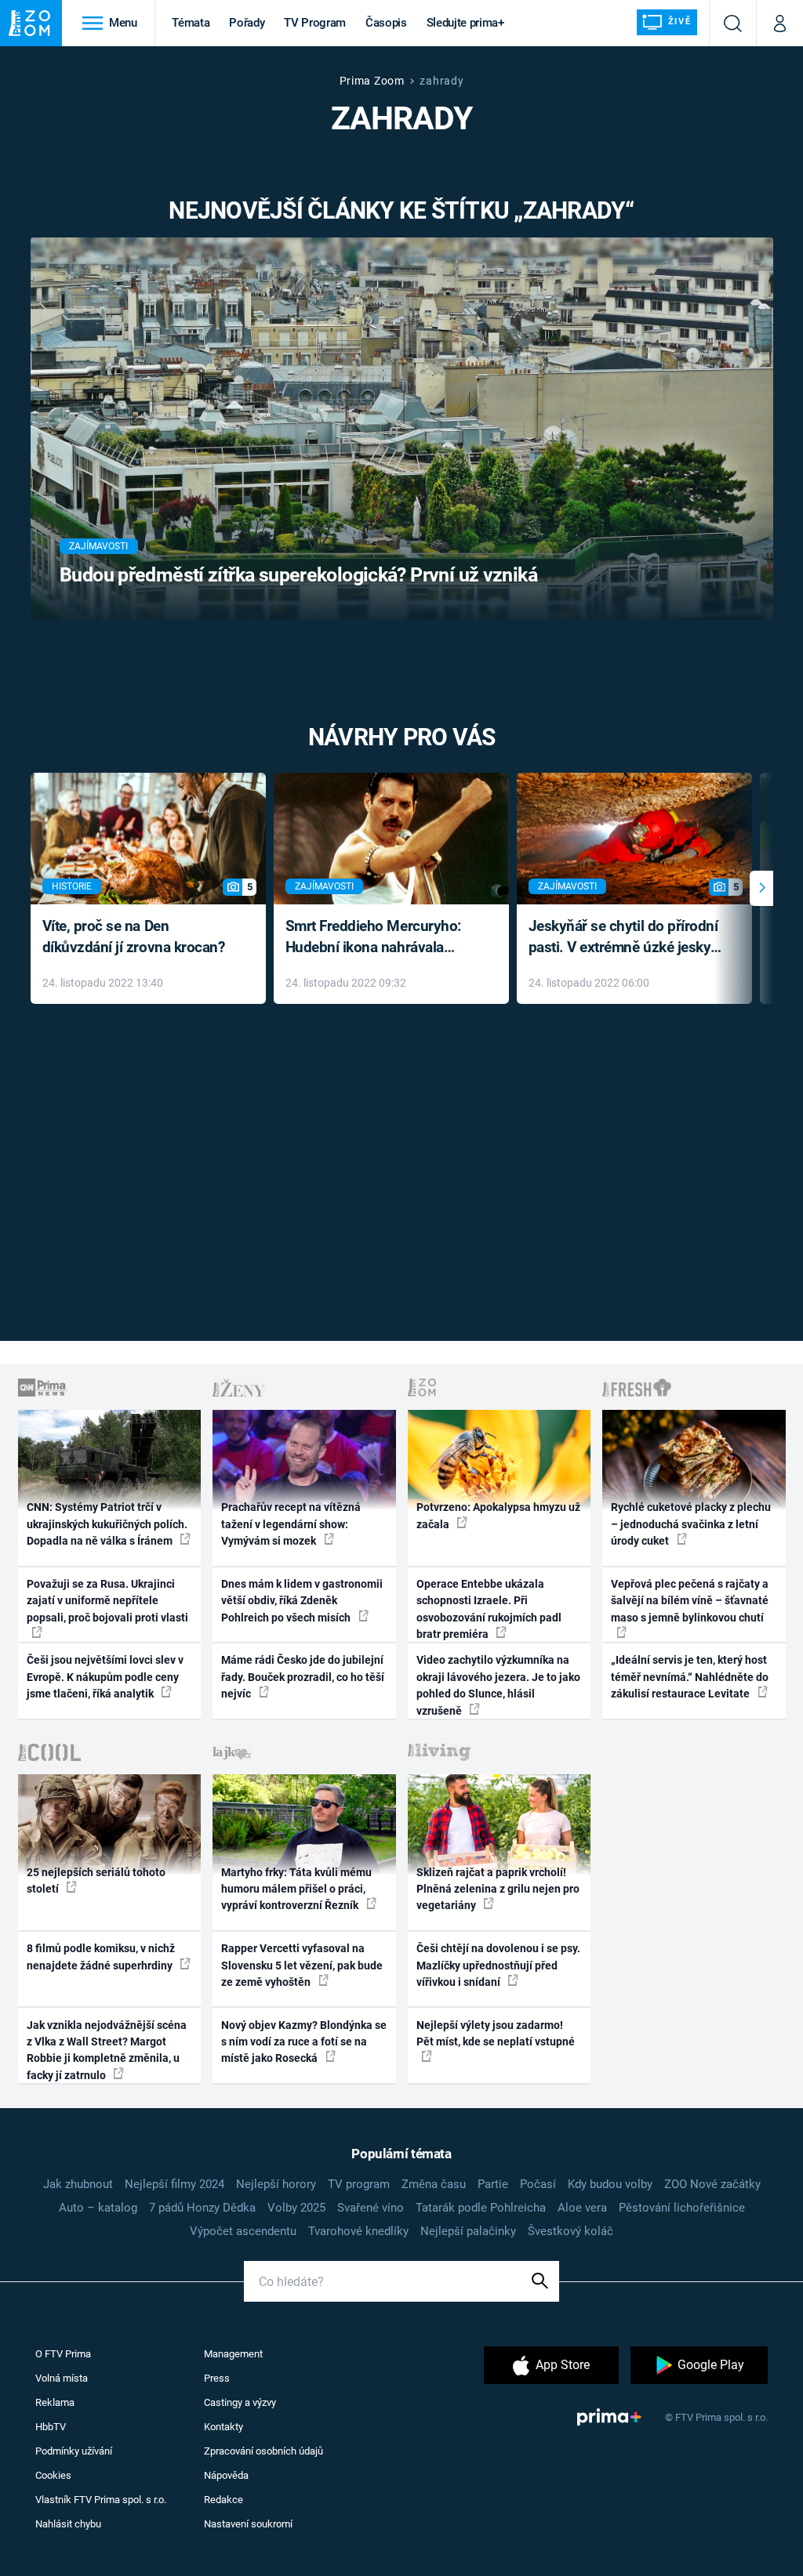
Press (217, 2378)
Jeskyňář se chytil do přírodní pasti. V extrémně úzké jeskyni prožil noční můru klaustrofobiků (626, 938)
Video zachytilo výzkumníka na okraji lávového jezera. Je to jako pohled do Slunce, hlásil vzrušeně (498, 1685)
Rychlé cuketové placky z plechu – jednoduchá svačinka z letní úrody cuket (691, 1524)
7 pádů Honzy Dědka (202, 2208)
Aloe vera (582, 2208)
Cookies (53, 2475)
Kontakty (223, 2427)
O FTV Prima (63, 2354)
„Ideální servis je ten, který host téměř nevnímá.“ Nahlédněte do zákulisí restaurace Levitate (690, 1677)
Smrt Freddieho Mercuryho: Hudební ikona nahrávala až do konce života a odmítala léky (380, 938)
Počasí (538, 2184)
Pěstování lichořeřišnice (682, 2208)
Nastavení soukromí (248, 2524)
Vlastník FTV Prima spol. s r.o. (101, 2500)
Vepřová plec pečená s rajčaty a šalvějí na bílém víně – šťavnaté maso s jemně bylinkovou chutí (690, 1601)
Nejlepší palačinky (468, 2231)
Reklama (55, 2402)
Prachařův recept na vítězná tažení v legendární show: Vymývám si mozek (291, 1524)
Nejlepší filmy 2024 (174, 2184)
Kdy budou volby (610, 2184)
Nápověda (226, 2475)
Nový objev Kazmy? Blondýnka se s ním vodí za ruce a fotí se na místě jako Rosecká (304, 2042)
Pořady (247, 23)
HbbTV (51, 2427)
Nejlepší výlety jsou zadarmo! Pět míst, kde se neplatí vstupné (496, 2033)
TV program (359, 2184)
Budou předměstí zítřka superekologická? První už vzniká (298, 575)
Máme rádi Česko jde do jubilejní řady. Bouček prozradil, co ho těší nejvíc (303, 1677)
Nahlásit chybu (68, 2524)
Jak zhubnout (78, 2184)
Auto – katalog (98, 2208)
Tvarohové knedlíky (358, 2231)
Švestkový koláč (570, 2231)
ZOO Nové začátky (712, 2184)
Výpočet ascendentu (243, 2231)
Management (233, 2354)
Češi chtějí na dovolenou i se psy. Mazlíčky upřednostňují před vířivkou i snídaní (498, 1965)
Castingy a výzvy (240, 2402)
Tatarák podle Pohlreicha (481, 2208)
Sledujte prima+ (465, 23)
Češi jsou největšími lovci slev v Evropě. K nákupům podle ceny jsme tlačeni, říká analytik (105, 1677)
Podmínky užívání (74, 2451)
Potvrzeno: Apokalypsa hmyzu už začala (498, 1515)
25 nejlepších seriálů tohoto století (96, 1880)
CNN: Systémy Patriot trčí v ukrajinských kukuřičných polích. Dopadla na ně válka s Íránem (107, 1524)
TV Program (314, 23)
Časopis (386, 23)
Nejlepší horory (276, 2184)
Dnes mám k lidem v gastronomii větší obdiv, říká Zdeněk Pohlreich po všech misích (302, 1601)
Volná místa (62, 2378)
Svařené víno (371, 2208)
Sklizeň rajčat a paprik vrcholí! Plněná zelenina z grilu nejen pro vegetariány (498, 1889)
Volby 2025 (296, 2208)
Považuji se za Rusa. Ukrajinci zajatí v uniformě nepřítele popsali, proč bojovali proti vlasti (107, 1601)
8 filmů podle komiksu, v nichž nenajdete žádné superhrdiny (101, 1956)
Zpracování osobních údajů (263, 2451)
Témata (191, 23)
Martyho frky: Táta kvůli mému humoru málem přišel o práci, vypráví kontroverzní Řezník (296, 1889)
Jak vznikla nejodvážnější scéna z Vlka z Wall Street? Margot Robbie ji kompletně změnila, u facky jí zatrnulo (107, 2050)
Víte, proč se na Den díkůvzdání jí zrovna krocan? (134, 937)
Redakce (223, 2500)
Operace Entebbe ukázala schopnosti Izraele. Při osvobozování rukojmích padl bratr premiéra (489, 1609)
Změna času (434, 2184)
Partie (493, 2184)
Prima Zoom (372, 81)
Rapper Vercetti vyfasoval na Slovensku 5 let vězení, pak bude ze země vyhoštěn (302, 1965)
